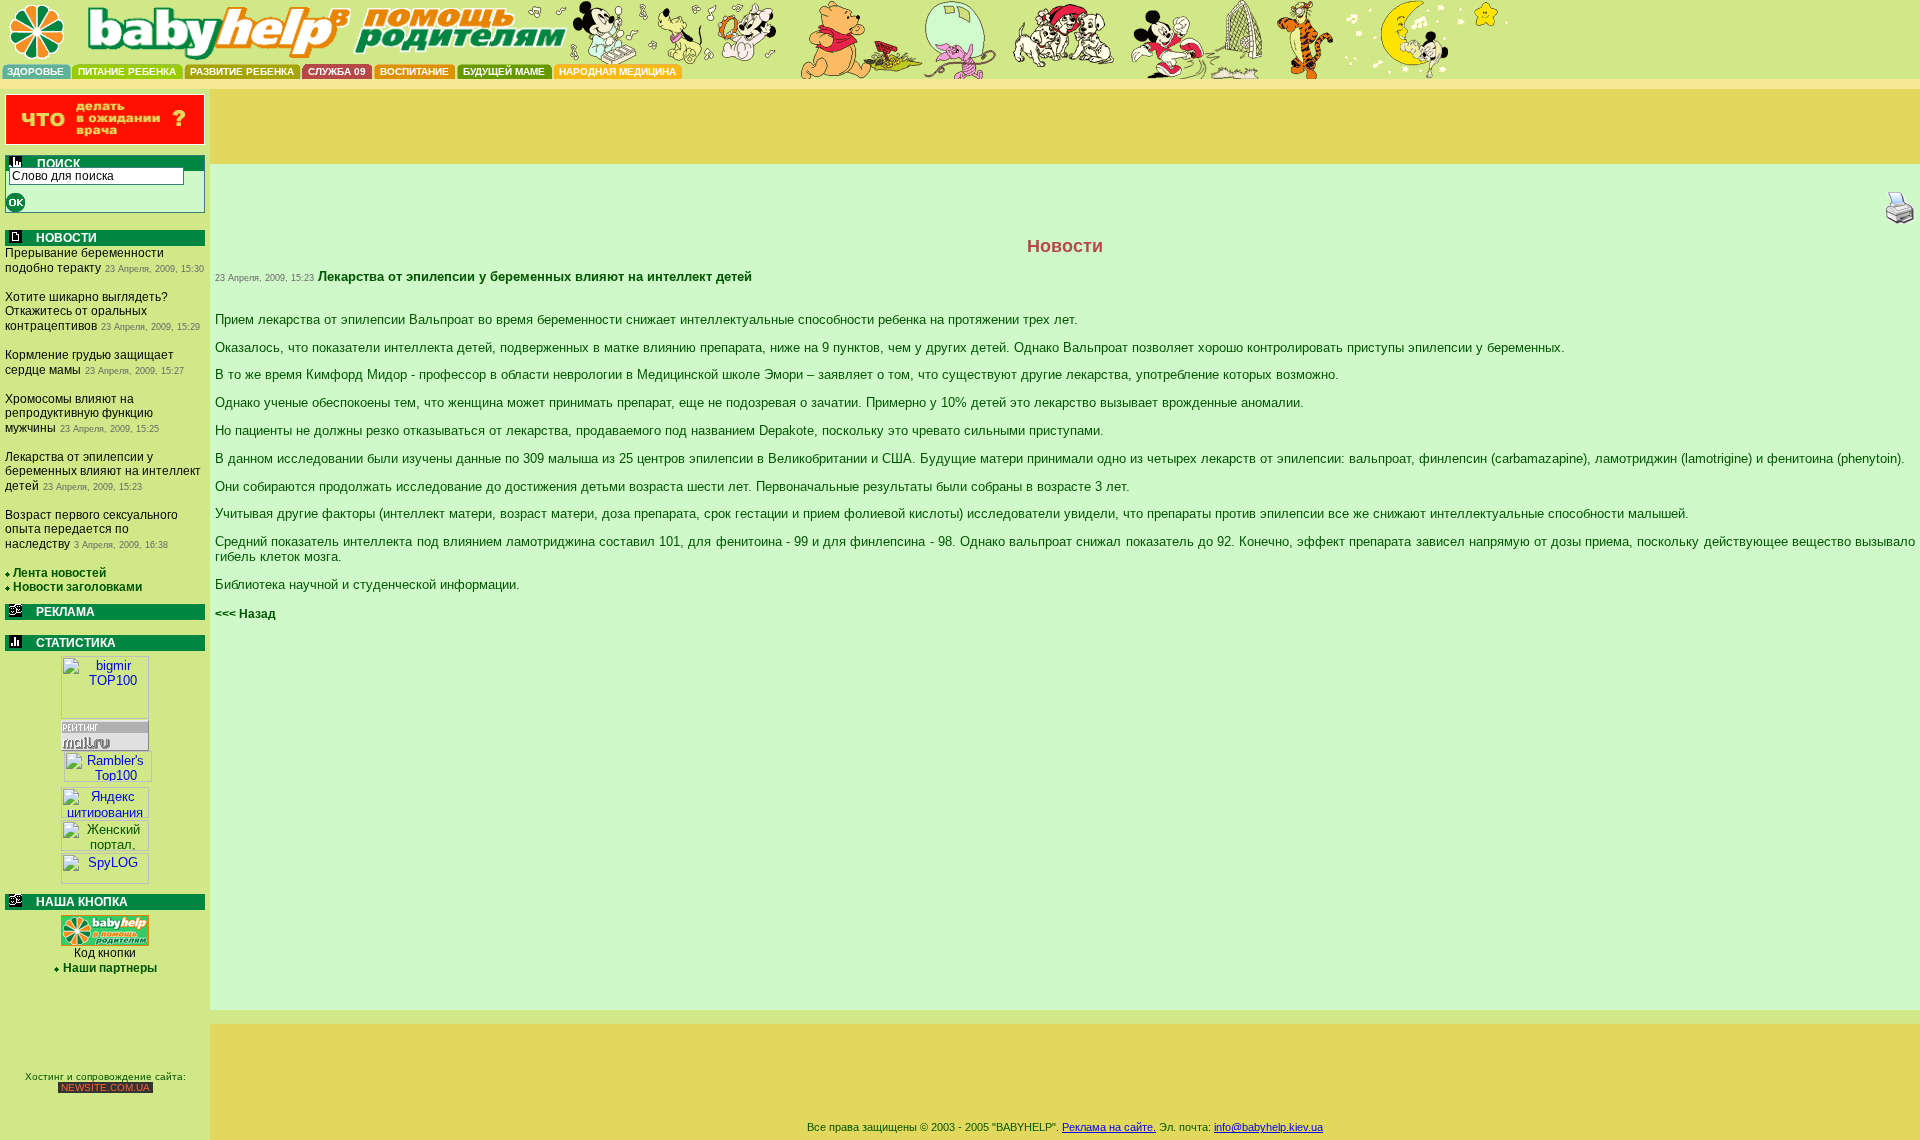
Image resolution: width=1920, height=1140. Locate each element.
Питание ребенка (127, 71)
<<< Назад (245, 614)
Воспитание (414, 71)
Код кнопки (105, 953)
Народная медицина (617, 71)
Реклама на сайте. (1109, 1127)
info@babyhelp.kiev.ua (1268, 1127)
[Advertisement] (1065, 143)
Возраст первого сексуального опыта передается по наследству (91, 529)
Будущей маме (504, 71)
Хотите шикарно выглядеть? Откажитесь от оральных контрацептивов (86, 311)
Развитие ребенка (242, 71)
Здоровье (35, 71)
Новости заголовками (77, 587)
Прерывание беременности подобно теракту (84, 260)
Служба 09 (337, 71)
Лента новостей (59, 573)
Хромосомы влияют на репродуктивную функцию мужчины (79, 413)
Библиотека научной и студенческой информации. (367, 584)
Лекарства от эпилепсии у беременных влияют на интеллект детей (103, 471)
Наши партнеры (110, 968)
